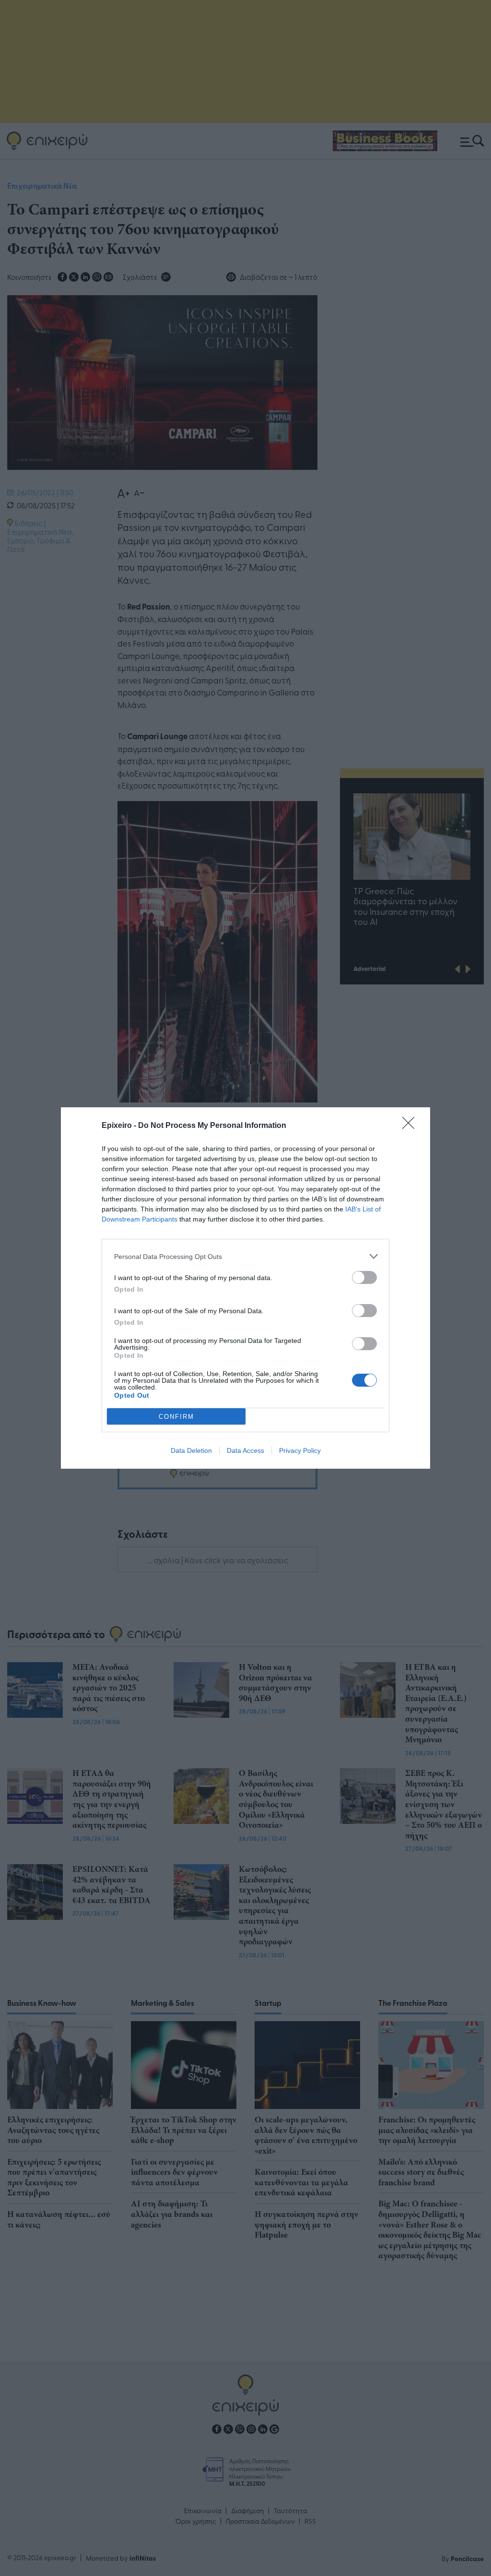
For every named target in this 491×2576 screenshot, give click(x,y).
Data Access (245, 1450)
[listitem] (245, 1256)
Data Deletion (191, 1450)
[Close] (411, 1126)
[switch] (364, 1277)
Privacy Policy (300, 1450)
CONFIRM (176, 1417)
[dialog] (245, 1288)
